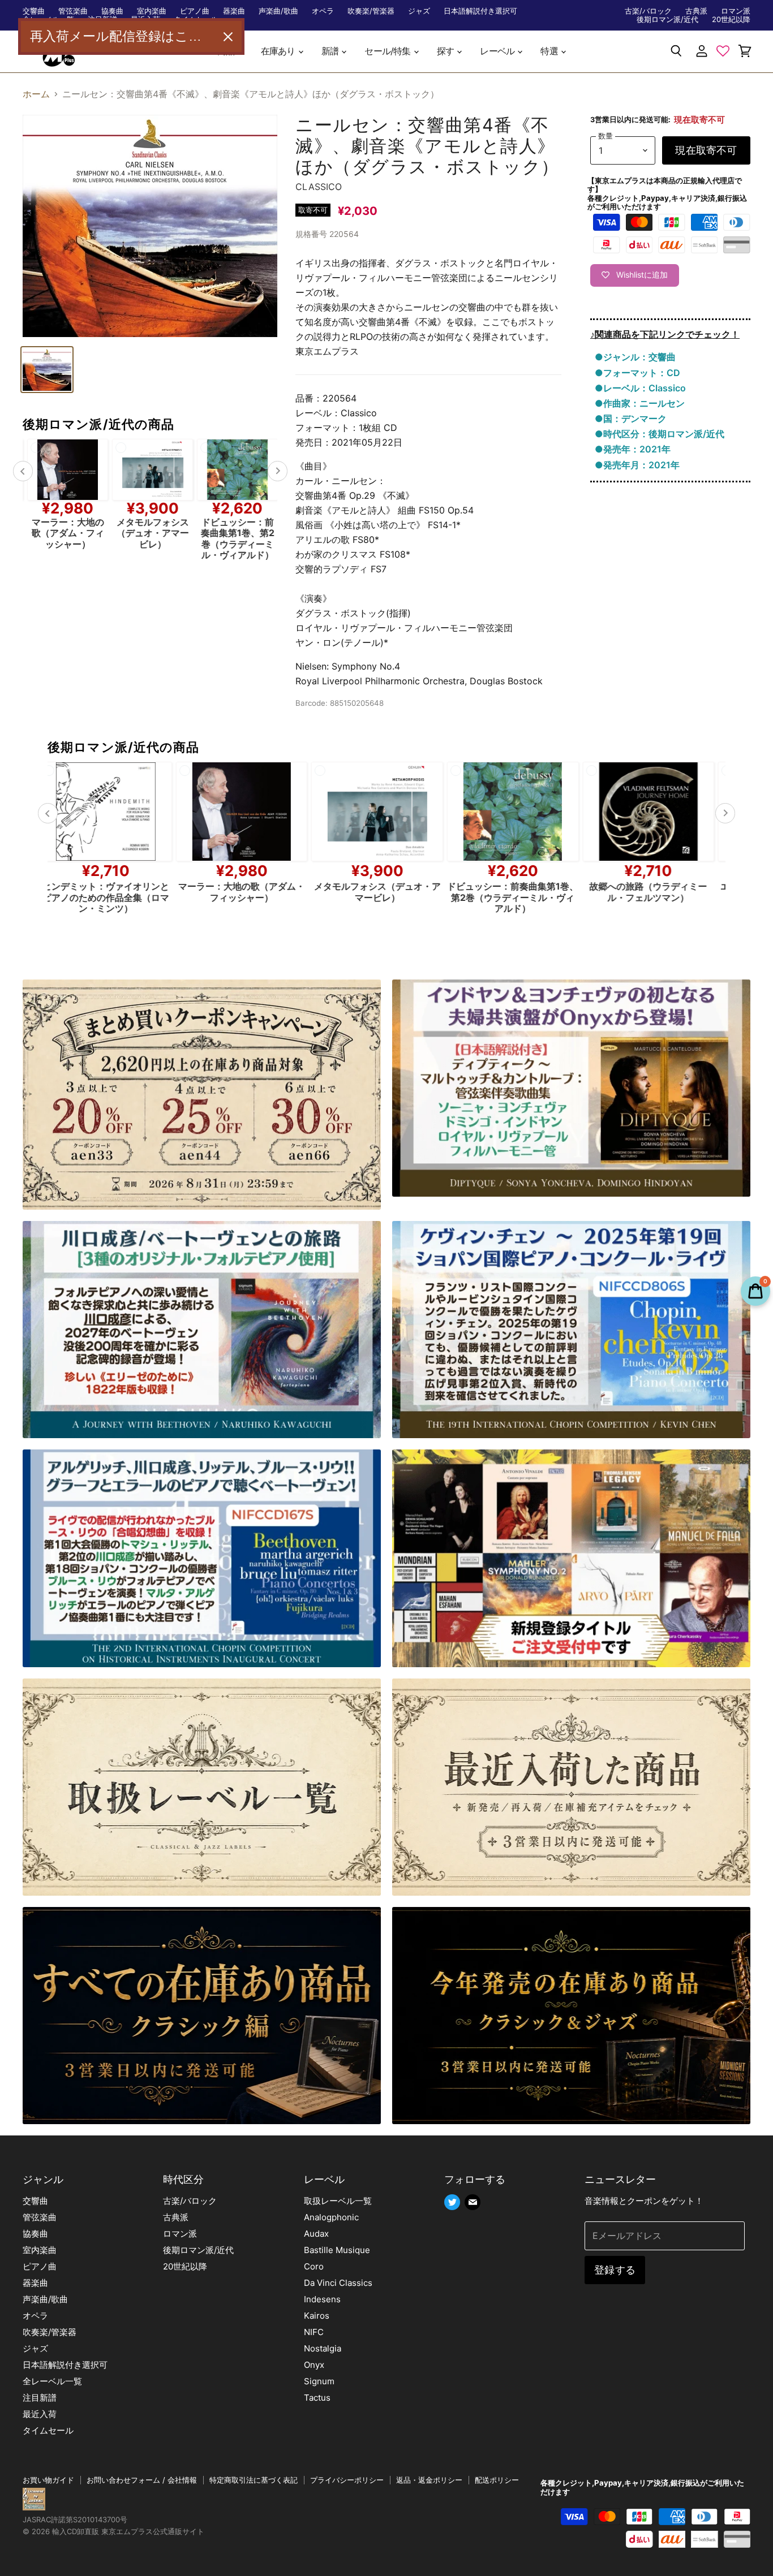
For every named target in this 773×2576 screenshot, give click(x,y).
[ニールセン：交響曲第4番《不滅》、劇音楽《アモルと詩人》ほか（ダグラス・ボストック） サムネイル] (47, 370)
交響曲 (34, 11)
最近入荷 (40, 2414)
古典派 (696, 11)
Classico (319, 187)
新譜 (331, 51)
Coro (314, 2266)
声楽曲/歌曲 (278, 11)
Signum (319, 2381)
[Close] (228, 37)
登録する (615, 2270)
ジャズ (419, 11)
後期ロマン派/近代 (667, 20)
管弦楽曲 (73, 11)
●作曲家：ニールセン (640, 403)
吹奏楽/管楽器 (371, 11)
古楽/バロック (648, 11)
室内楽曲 (152, 11)
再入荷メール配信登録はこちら (122, 36)
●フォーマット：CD (637, 373)
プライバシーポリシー (347, 2480)
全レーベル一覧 (52, 2381)
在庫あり (279, 51)
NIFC (314, 2332)
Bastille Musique (337, 2250)
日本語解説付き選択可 (480, 11)
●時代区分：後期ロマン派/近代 (660, 434)
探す (446, 51)
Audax (316, 2234)
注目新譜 (40, 2398)
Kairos (317, 2316)
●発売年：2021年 (633, 449)
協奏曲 (112, 11)
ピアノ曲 (195, 11)
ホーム (36, 94)
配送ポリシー (497, 2480)
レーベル (498, 51)
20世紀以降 (731, 20)
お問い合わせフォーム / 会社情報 (142, 2480)
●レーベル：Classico (640, 388)
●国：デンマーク (631, 418)
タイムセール (48, 2430)
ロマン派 (736, 11)
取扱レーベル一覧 (338, 2201)
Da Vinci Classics (338, 2283)
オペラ (323, 11)
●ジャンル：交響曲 (635, 357)
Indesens (322, 2299)
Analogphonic (331, 2217)
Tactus (317, 2398)
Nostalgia (323, 2348)
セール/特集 (388, 51)
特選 (550, 51)
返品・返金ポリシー (429, 2480)
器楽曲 (234, 11)
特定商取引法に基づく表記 (254, 2480)
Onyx (314, 2365)
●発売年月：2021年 (637, 465)
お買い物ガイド (48, 2480)
